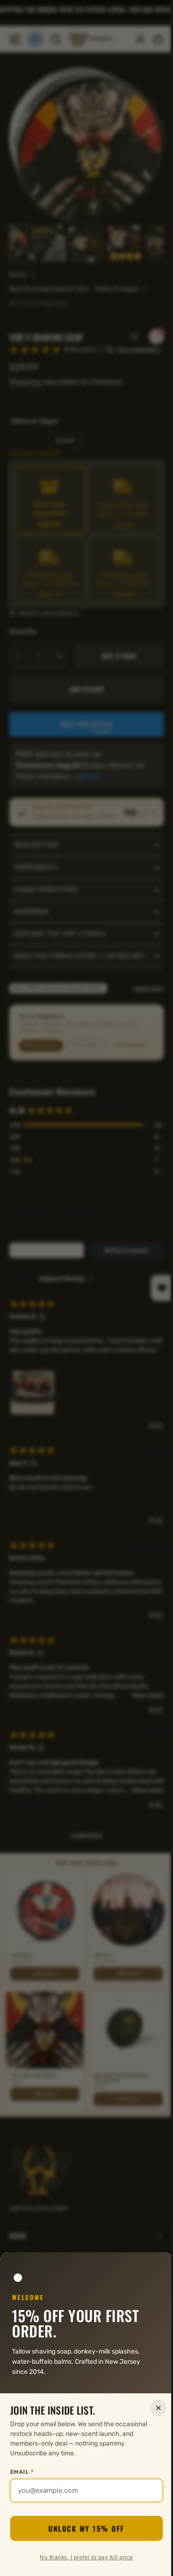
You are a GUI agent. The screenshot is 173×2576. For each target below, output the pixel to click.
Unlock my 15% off (83, 2528)
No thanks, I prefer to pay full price (83, 2558)
